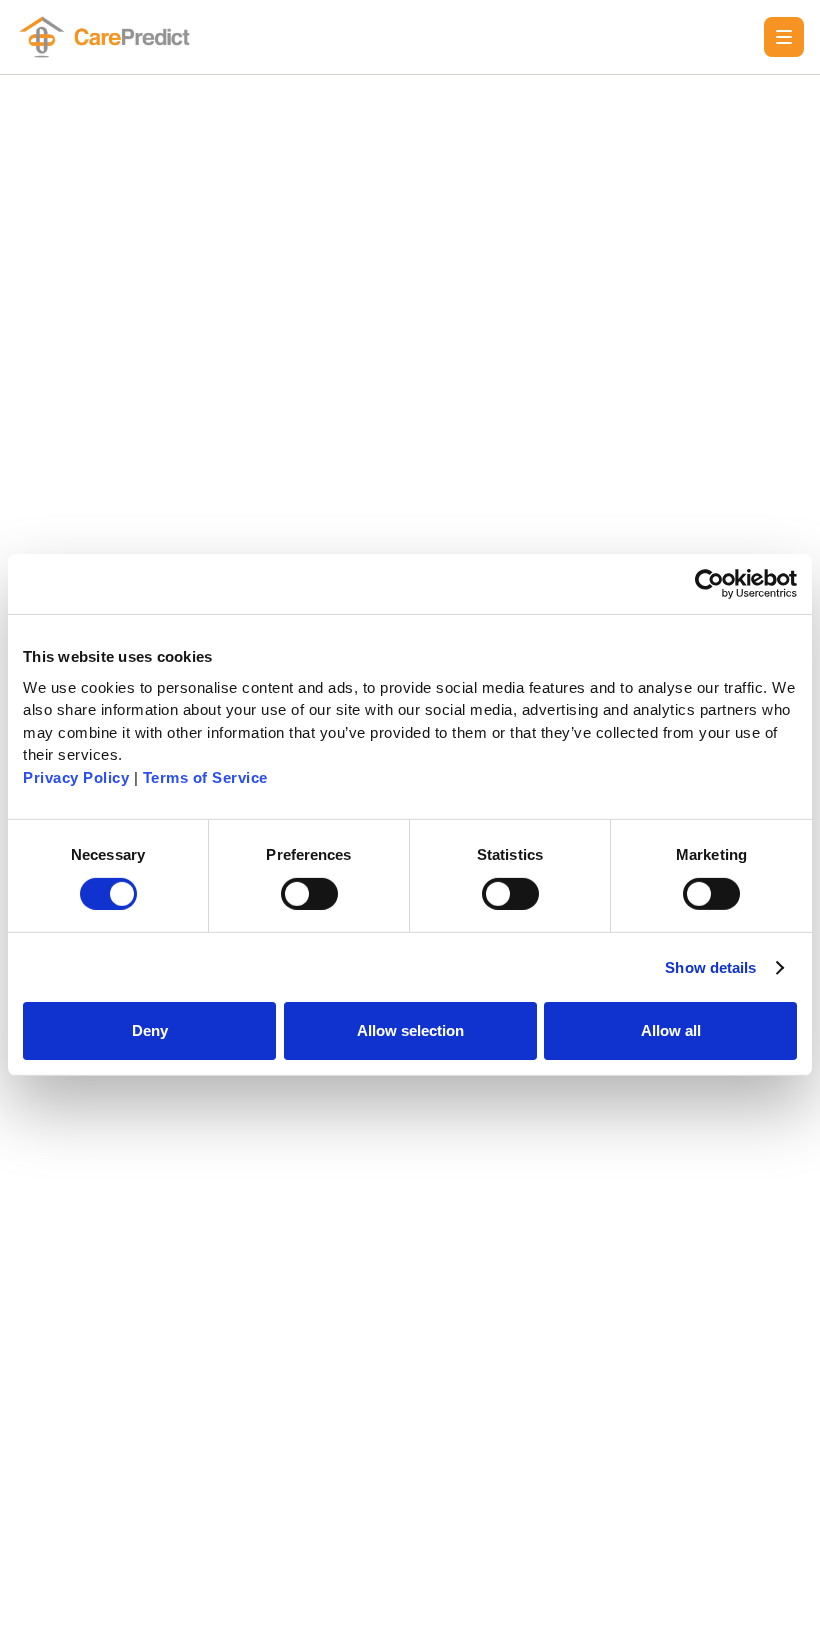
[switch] (309, 894)
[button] (784, 37)
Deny (150, 1030)
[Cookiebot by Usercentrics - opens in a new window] (709, 584)
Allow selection (410, 1030)
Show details (710, 967)
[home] (108, 37)
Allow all (671, 1030)
